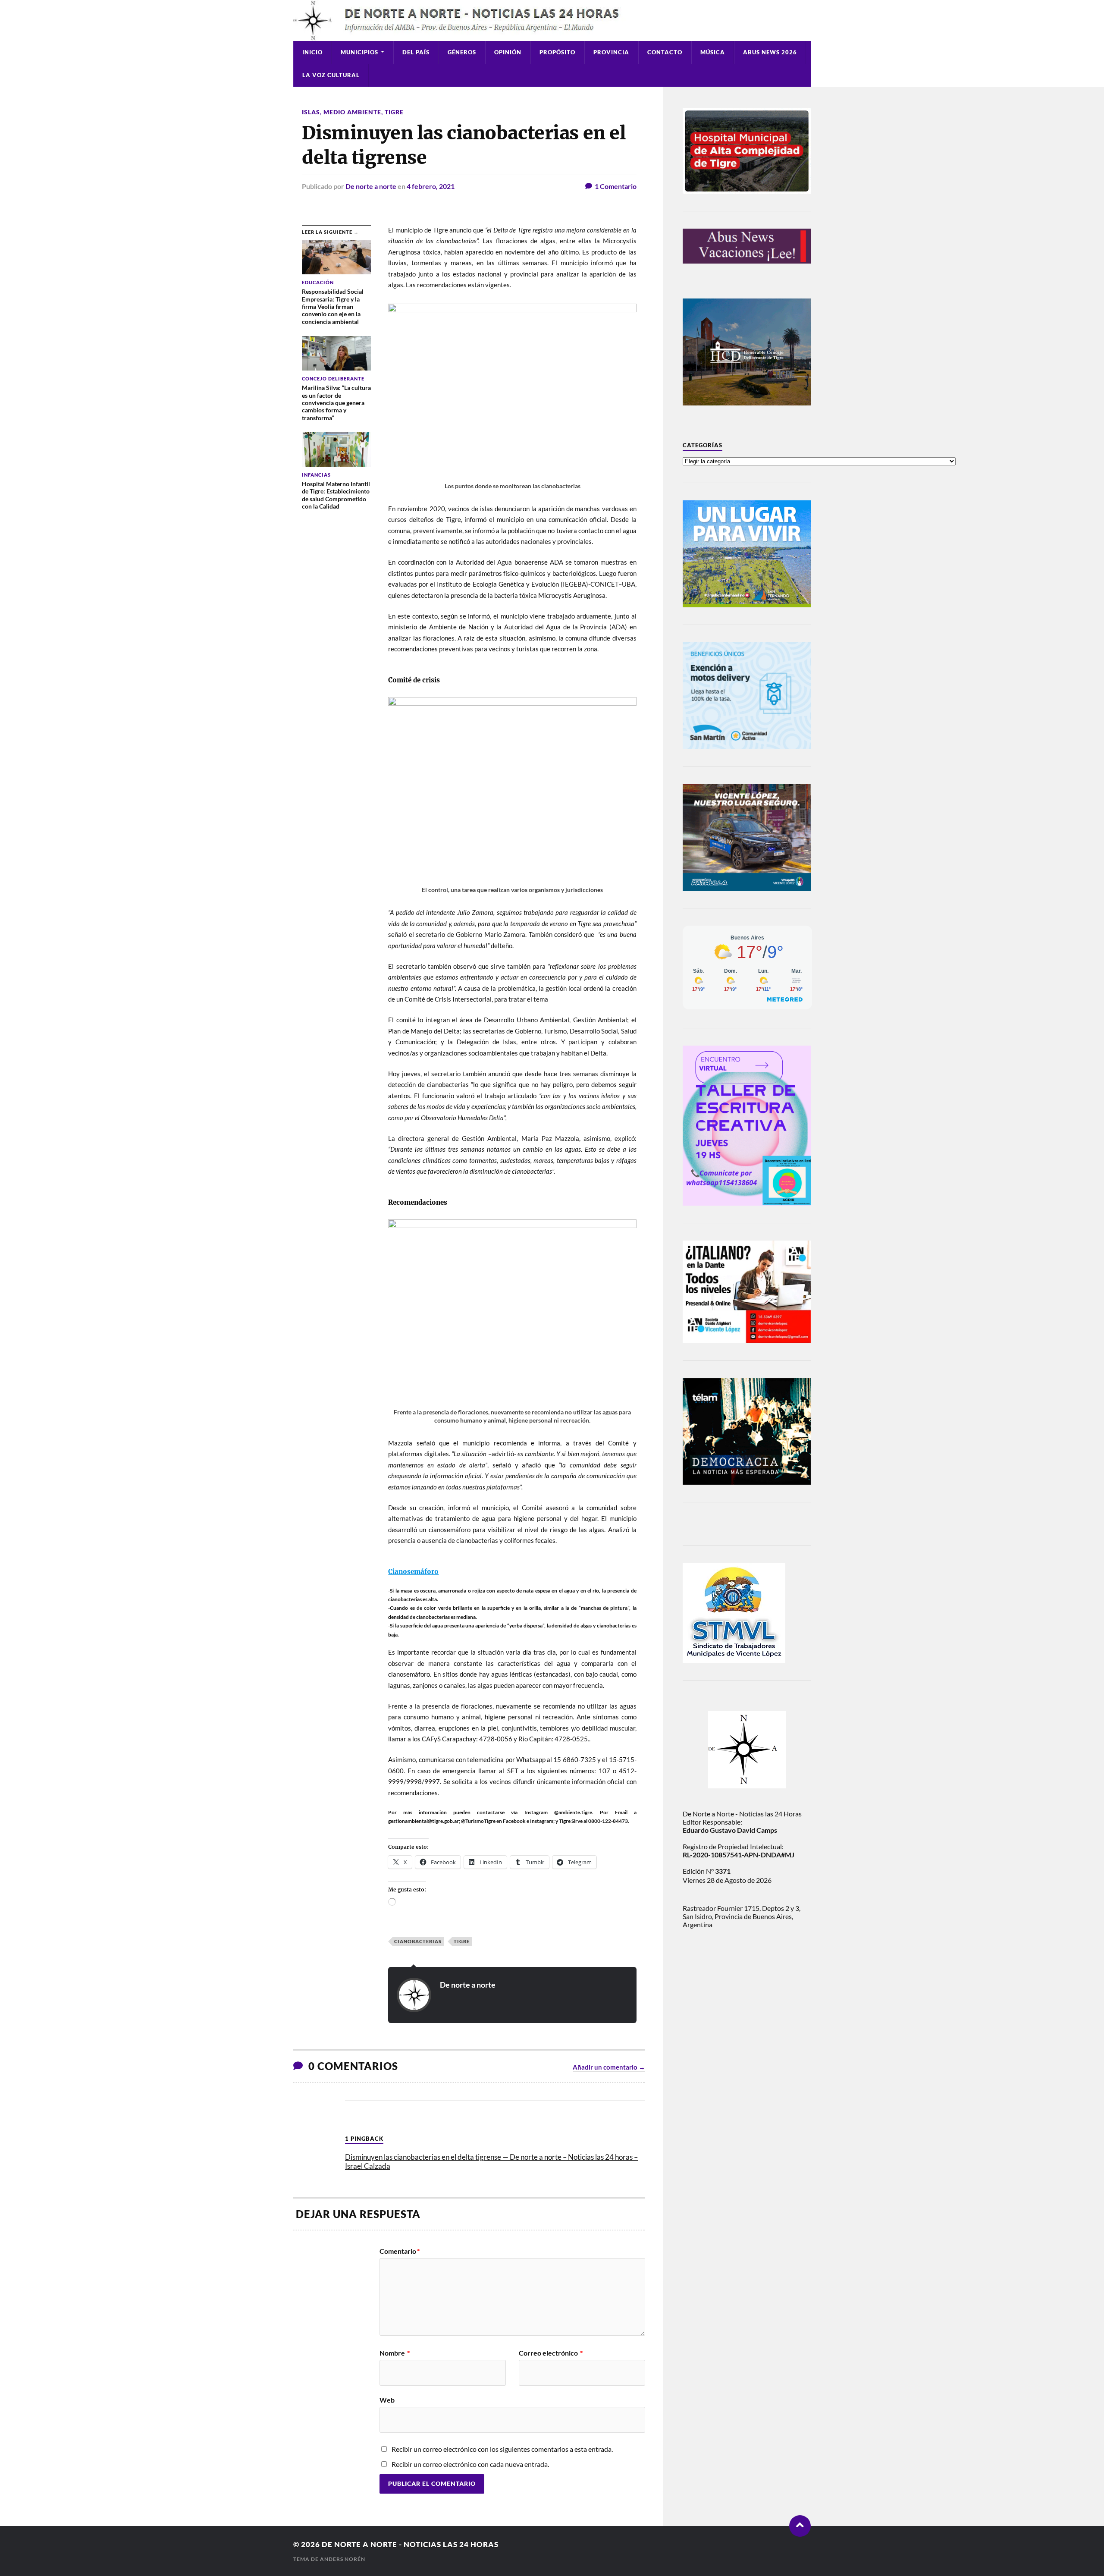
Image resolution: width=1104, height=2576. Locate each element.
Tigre (394, 112)
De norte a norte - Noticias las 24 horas (410, 2544)
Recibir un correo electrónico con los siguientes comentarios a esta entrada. (502, 2449)
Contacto (665, 52)
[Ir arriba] (800, 2526)
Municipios (359, 52)
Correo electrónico (551, 2353)
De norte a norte (371, 186)
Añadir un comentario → (609, 2067)
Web (387, 2400)
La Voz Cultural (331, 75)
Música (713, 52)
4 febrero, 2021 (431, 186)
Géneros (462, 52)
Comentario (400, 2251)
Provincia (611, 52)
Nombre (395, 2353)
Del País (416, 52)
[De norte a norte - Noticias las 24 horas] (552, 20)
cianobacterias (418, 1941)
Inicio (312, 52)
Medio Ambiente (352, 112)
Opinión (508, 52)
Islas (311, 112)
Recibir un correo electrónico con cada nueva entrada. (470, 2464)
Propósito (557, 52)
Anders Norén (343, 2559)
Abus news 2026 (770, 52)
